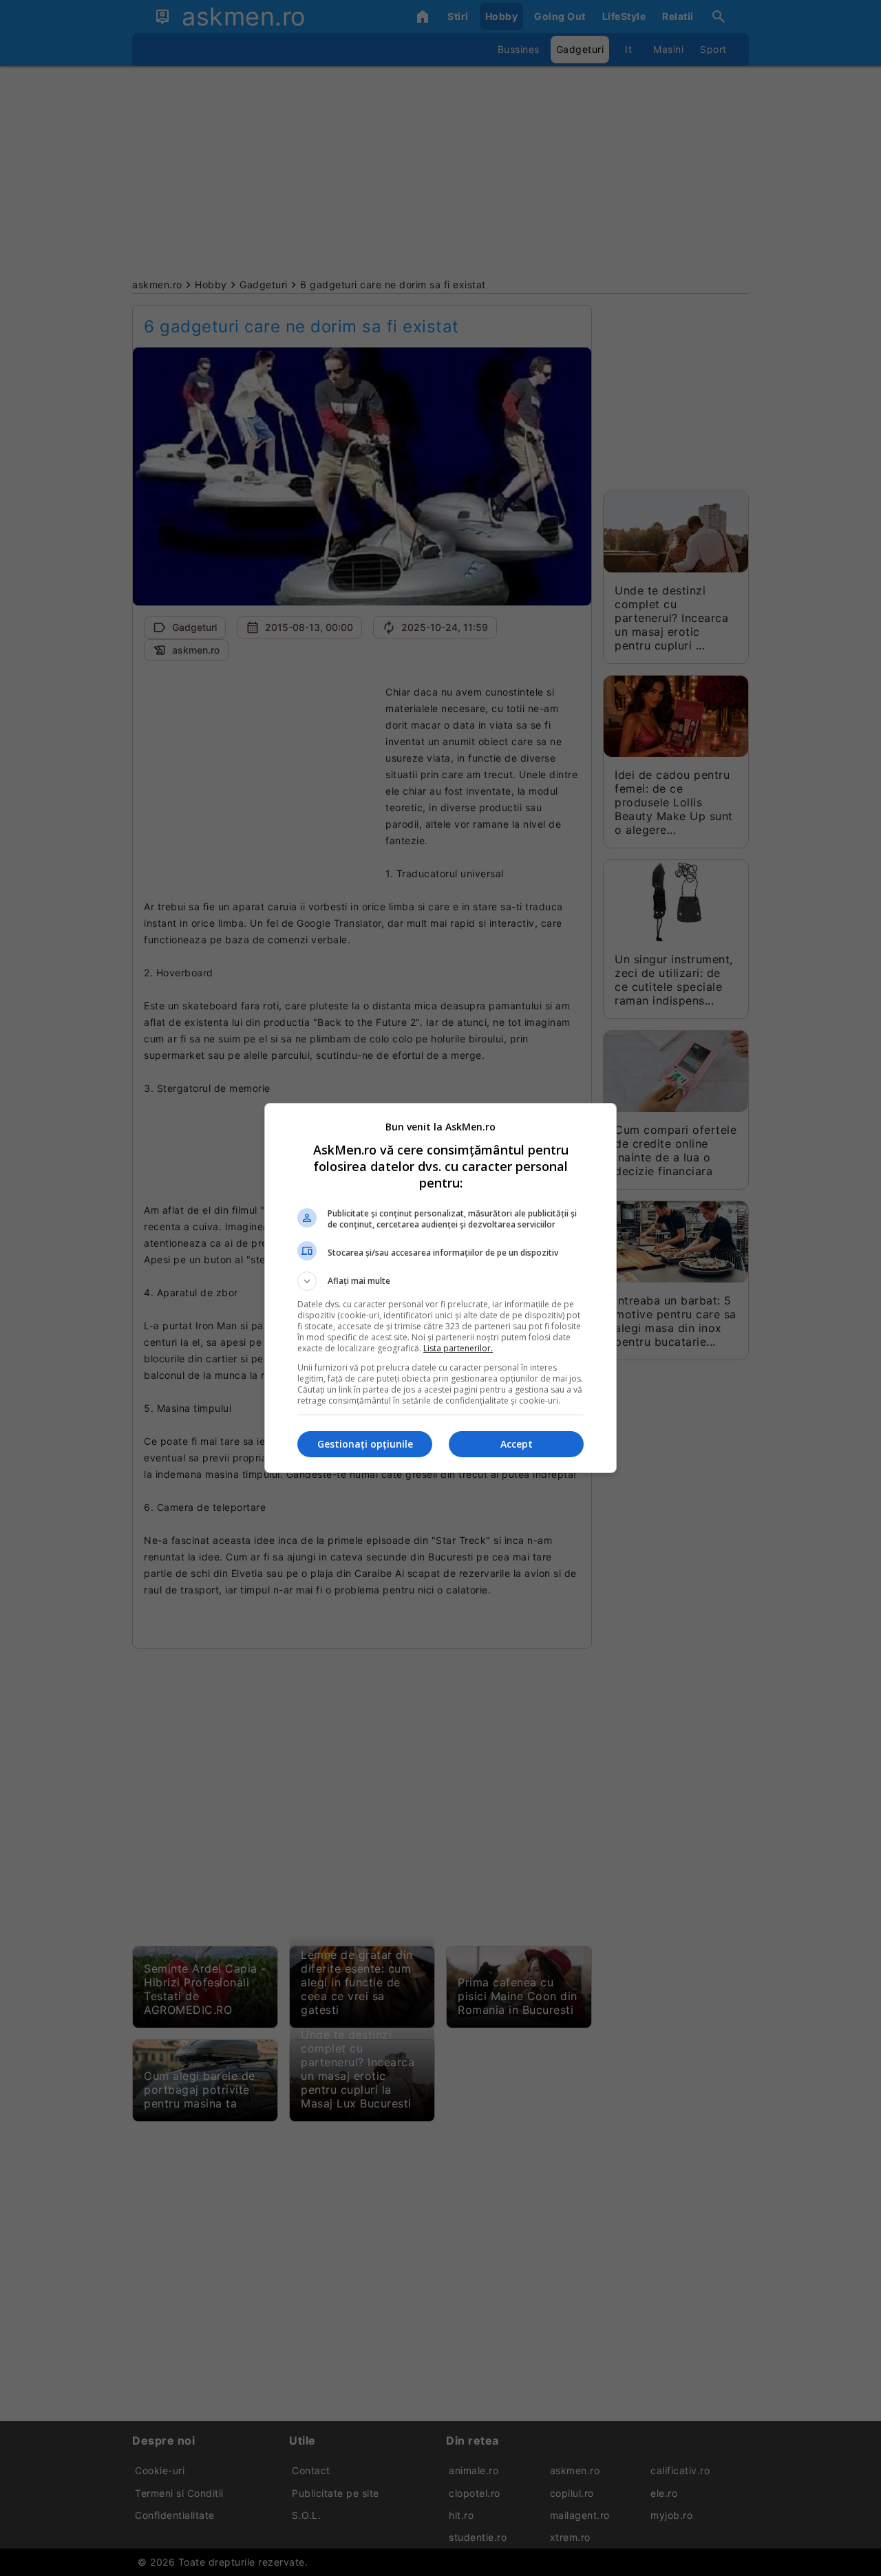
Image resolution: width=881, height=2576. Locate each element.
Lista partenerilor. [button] (458, 1348)
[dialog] (440, 1288)
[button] (440, 1281)
